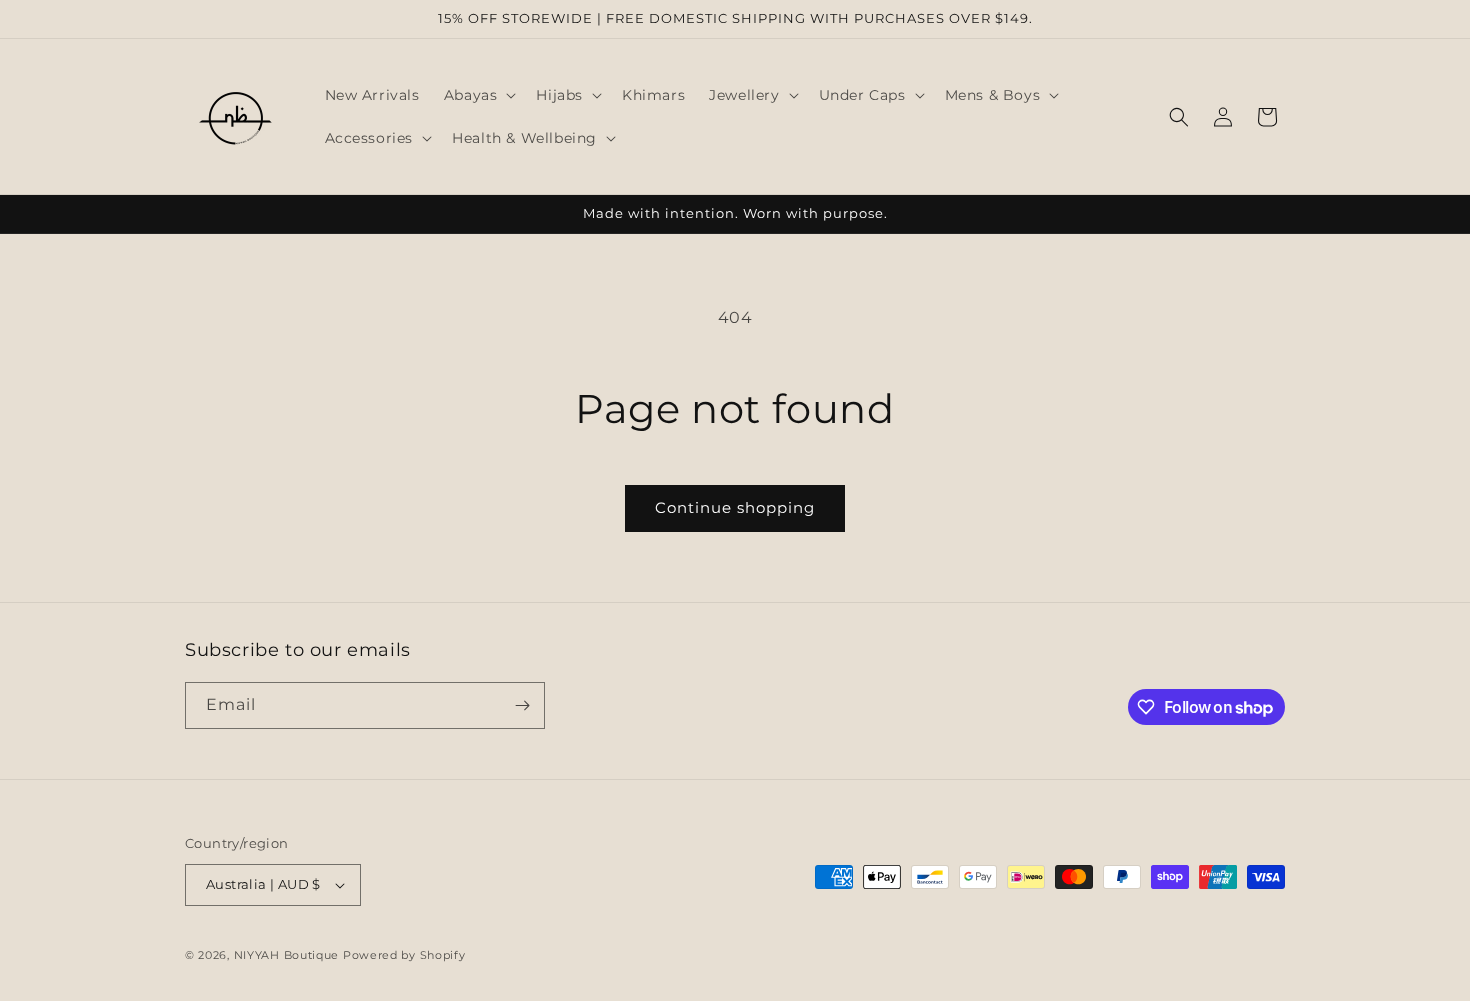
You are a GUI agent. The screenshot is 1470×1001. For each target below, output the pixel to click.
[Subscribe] (522, 705)
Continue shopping (735, 507)
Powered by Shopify (404, 955)
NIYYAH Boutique (287, 955)
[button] (478, 95)
